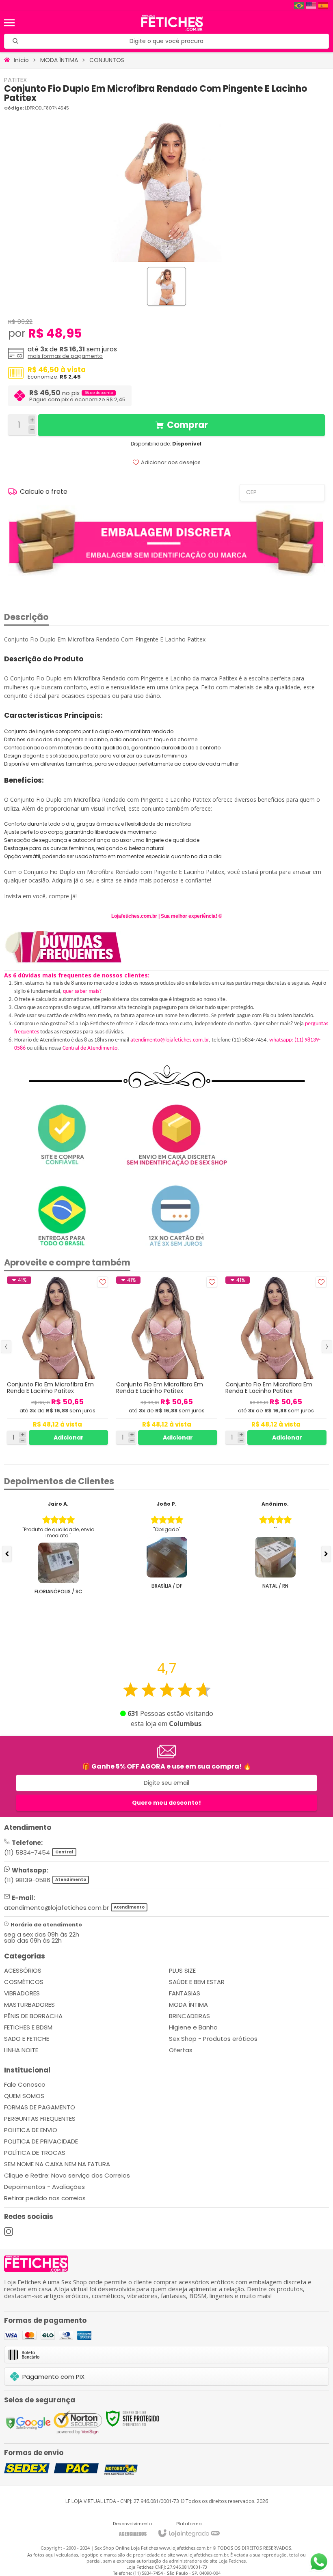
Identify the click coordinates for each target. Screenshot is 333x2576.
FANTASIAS (185, 1993)
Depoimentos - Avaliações (44, 2187)
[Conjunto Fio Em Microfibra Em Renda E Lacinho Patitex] (57, 1361)
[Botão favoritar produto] (103, 1282)
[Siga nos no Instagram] (9, 2232)
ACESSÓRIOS (23, 1970)
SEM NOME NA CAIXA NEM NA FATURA (57, 2164)
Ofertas (181, 2050)
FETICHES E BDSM (28, 2027)
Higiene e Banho (193, 2027)
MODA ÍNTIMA (59, 60)
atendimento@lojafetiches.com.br (170, 1040)
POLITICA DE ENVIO (31, 2130)
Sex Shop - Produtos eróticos (213, 2039)
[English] (311, 5)
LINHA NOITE (21, 2050)
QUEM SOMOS (24, 2096)
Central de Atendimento (90, 1048)
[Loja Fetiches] (172, 23)
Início (21, 60)
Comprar (187, 425)
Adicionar (69, 1438)
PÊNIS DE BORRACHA (33, 2016)
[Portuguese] (299, 5)
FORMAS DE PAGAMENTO (40, 2107)
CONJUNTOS (107, 60)
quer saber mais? (82, 991)
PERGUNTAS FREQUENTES (40, 2119)
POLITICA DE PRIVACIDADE (41, 2141)
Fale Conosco (25, 2084)
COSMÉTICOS (24, 1982)
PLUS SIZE (182, 1970)
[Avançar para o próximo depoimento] (326, 1554)
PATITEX (15, 80)
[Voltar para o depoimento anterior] (7, 1554)
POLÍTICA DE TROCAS (35, 2153)
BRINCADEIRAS (189, 2016)
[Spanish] (324, 5)
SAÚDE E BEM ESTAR (197, 1982)
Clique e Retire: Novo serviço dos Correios (67, 2175)
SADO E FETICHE (27, 2039)
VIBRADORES (22, 1993)
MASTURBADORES (29, 2005)
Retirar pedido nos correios (45, 2198)
